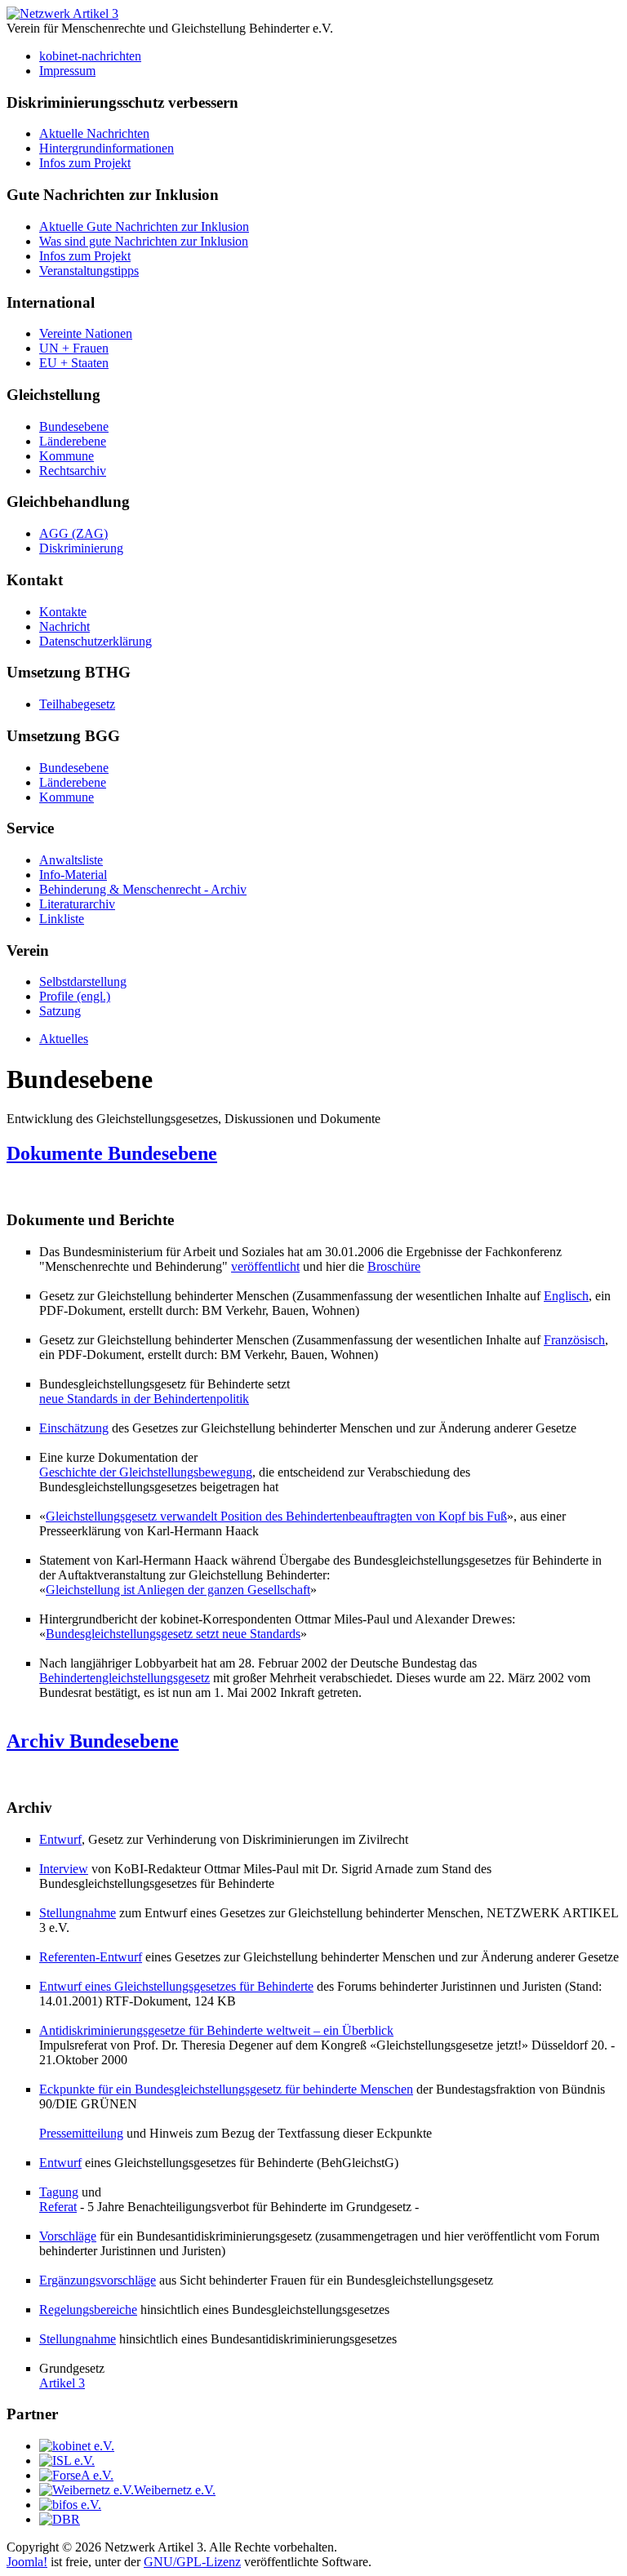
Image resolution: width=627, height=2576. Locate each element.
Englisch (566, 1296)
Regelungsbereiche (88, 2310)
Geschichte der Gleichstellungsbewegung (146, 1472)
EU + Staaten (74, 363)
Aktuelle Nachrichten (94, 133)
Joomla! (27, 2562)
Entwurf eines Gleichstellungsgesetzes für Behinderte (176, 1986)
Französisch (574, 1340)
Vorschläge (68, 2236)
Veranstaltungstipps (89, 271)
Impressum (67, 71)
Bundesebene (74, 426)
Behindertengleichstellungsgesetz (125, 1678)
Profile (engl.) (75, 996)
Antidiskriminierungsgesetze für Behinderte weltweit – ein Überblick (216, 2030)
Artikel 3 (62, 2383)
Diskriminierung (81, 548)
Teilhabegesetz (77, 704)
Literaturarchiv (77, 904)
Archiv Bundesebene (93, 1741)
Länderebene (73, 441)
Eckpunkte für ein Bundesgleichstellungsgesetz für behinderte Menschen (226, 2089)
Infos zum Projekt (85, 163)
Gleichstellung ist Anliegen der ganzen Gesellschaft (178, 1590)
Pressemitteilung (81, 2133)
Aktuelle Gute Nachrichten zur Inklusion (144, 227)
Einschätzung (74, 1428)
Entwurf (60, 1839)
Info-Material (73, 875)
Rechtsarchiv (73, 471)
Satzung (60, 1011)
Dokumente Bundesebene (112, 1153)
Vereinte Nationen (86, 333)
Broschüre (394, 1266)
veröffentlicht (265, 1266)
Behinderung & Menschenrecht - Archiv (143, 889)
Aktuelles (64, 1039)
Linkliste (62, 919)
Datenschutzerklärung (96, 641)
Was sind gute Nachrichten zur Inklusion (144, 241)
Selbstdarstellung (83, 982)
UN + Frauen (74, 348)
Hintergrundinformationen (107, 148)
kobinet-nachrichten (90, 56)
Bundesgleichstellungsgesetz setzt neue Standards (173, 1634)
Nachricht (64, 626)
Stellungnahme (78, 1913)
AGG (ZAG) (73, 533)
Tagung (59, 2192)
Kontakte (63, 612)
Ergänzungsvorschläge (98, 2280)
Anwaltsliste (71, 860)
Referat (58, 2207)
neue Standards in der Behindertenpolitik (144, 1399)
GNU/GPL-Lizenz (192, 2562)
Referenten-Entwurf (91, 1957)
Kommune (67, 456)
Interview (64, 1869)
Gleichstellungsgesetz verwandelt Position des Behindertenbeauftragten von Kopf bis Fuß (276, 1516)
